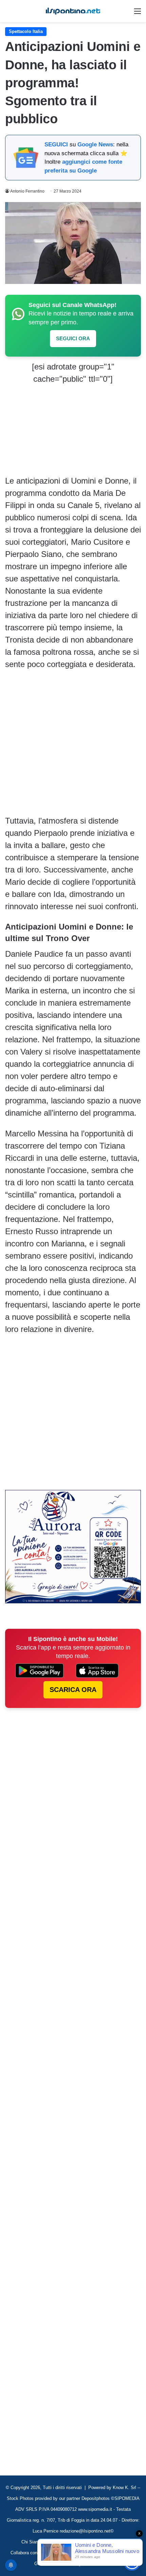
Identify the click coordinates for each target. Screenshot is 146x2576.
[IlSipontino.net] (73, 11)
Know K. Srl (124, 2488)
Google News (95, 145)
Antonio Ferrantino (27, 191)
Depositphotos (96, 2498)
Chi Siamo (32, 2542)
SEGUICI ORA (73, 338)
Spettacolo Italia (26, 31)
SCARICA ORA (73, 1690)
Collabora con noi (28, 2553)
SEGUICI (56, 145)
